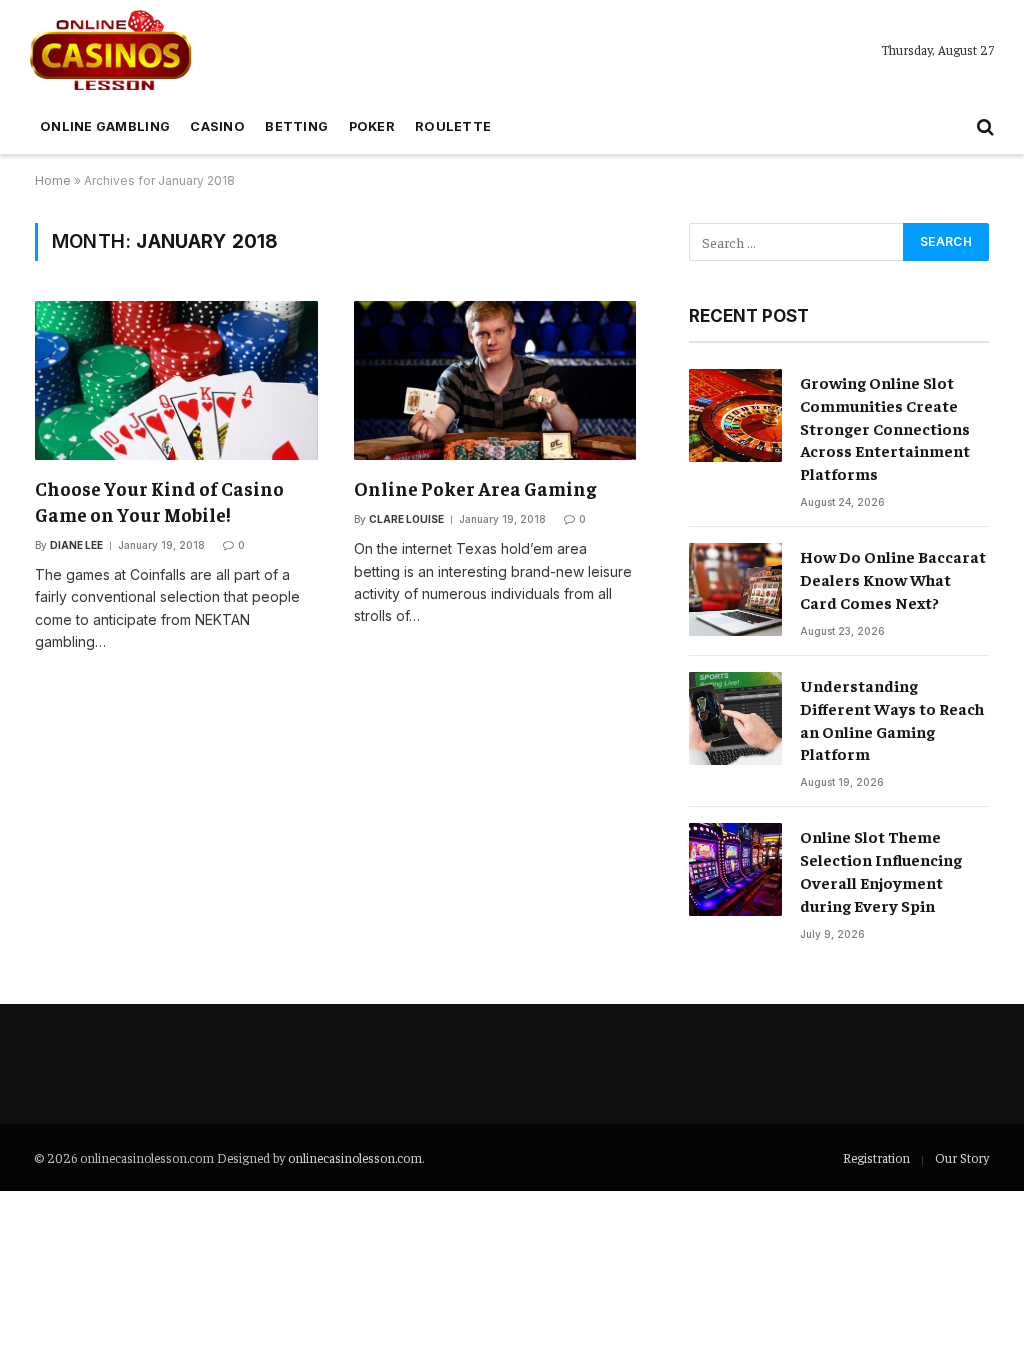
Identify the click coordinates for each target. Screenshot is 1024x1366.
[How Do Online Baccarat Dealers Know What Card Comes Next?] (735, 589)
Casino (217, 126)
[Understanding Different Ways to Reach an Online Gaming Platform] (735, 718)
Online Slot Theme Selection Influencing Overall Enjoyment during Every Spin (881, 870)
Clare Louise (406, 519)
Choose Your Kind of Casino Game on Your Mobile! (159, 501)
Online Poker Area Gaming (475, 488)
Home (53, 180)
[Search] (983, 127)
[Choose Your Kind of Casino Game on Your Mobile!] (176, 380)
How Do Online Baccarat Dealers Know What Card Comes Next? (893, 579)
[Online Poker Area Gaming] (495, 380)
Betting (296, 126)
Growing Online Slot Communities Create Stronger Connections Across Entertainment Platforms (885, 428)
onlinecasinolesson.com (355, 1157)
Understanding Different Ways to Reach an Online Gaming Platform (892, 719)
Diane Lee (76, 545)
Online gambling (105, 126)
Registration (876, 1157)
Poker (372, 126)
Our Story (962, 1157)
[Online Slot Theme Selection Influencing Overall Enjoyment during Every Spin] (735, 869)
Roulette (453, 126)
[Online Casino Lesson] (111, 50)
